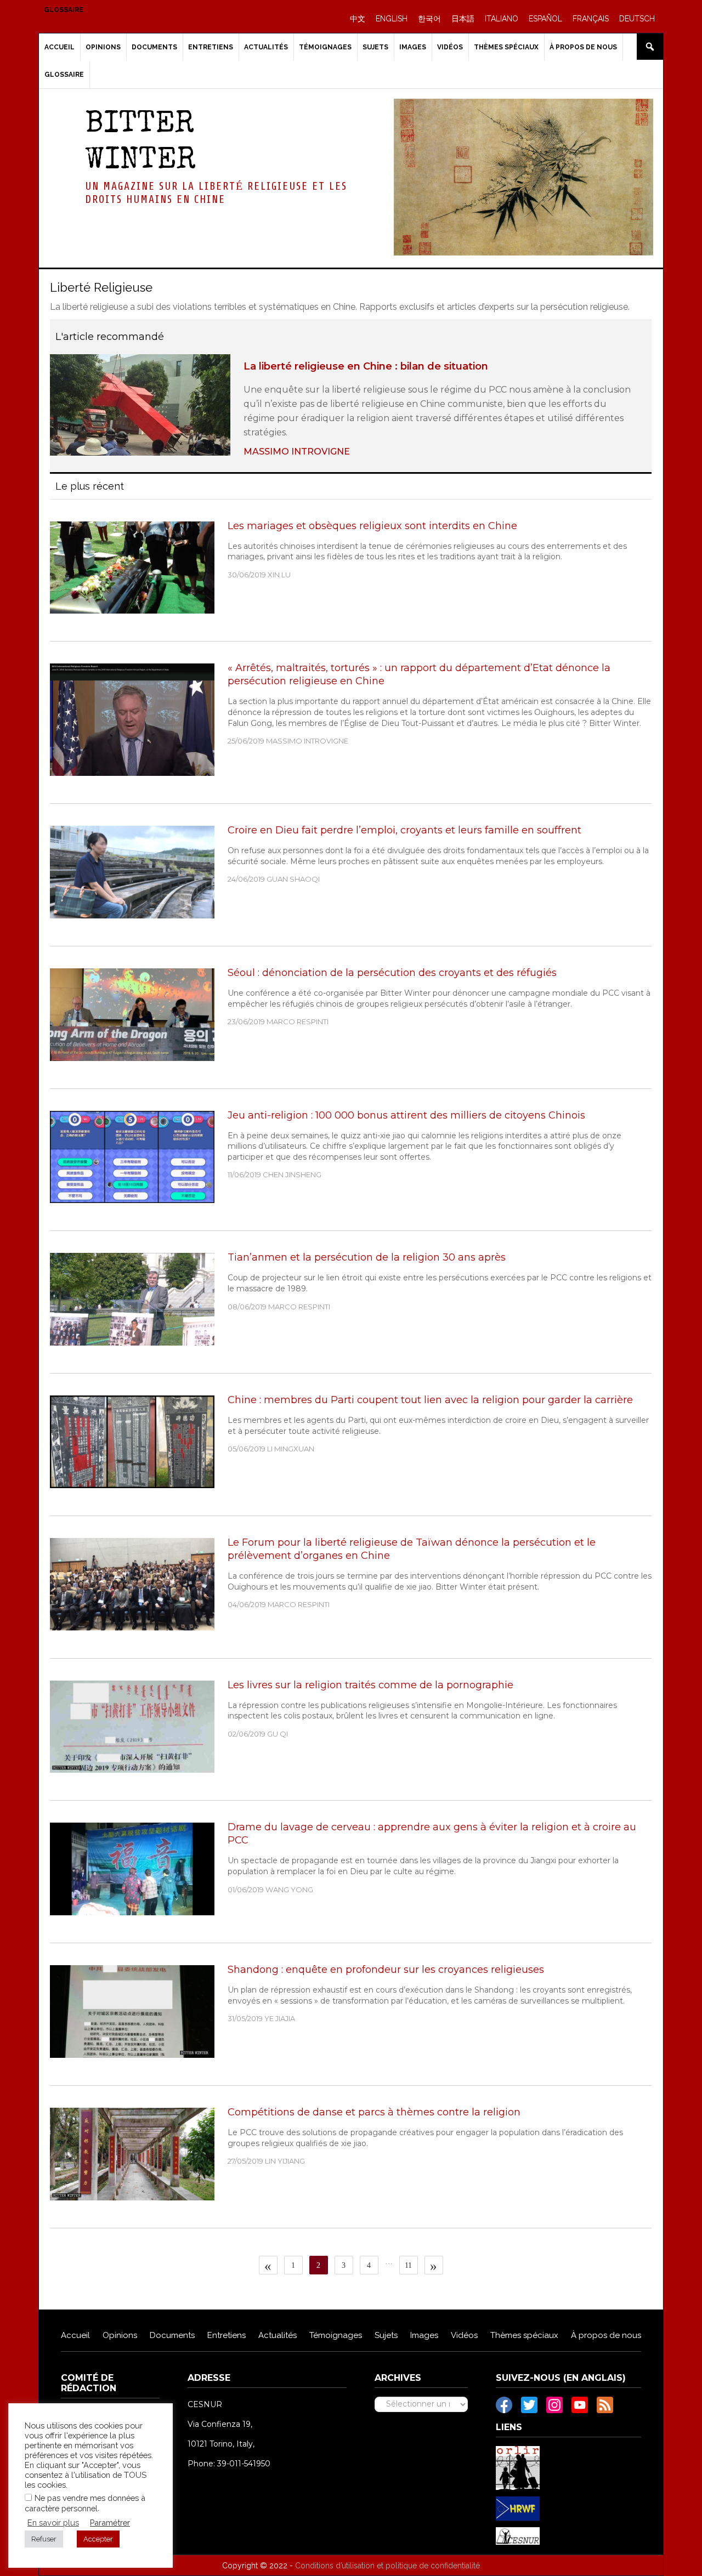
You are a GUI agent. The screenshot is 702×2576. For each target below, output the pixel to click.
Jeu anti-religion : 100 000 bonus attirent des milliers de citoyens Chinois (406, 1115)
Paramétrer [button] (110, 2523)
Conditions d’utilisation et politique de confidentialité (387, 2566)
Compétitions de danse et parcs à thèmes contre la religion (374, 2112)
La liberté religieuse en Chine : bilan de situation (366, 366)
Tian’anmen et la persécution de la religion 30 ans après (367, 1257)
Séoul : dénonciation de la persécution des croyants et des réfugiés (392, 973)
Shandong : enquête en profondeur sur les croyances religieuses (386, 1970)
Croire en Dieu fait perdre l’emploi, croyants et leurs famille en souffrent (404, 830)
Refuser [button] (44, 2539)
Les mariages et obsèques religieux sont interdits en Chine (372, 526)
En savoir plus (53, 2523)
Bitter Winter (140, 143)
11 (411, 2265)
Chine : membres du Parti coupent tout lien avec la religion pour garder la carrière (430, 1400)
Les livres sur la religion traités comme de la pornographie (370, 1685)
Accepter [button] (98, 2539)
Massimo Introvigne (297, 452)
